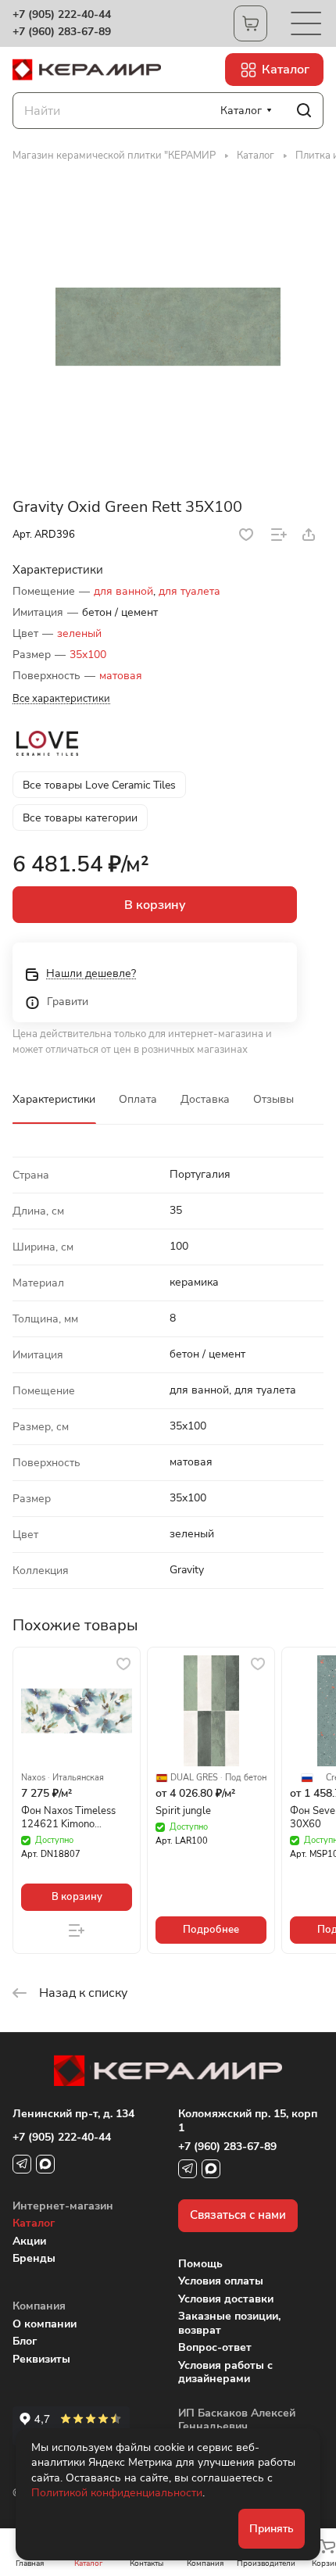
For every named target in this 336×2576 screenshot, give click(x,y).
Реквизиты (41, 2359)
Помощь (200, 2264)
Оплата (138, 1099)
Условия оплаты (221, 2281)
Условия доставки (226, 2299)
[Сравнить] (279, 535)
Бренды (34, 2258)
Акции (29, 2241)
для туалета (189, 591)
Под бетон (246, 1778)
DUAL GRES (194, 1778)
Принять (272, 2529)
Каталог (34, 2223)
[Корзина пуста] (250, 23)
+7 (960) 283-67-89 (62, 32)
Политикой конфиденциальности (117, 2493)
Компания (39, 2306)
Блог (25, 2341)
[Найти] (304, 111)
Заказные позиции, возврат (229, 2323)
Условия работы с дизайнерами (225, 2372)
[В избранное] (246, 535)
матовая (121, 676)
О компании (45, 2324)
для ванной (123, 591)
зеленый (79, 633)
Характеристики (54, 1099)
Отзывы (273, 1099)
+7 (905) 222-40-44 (62, 15)
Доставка (205, 1099)
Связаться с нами (238, 2215)
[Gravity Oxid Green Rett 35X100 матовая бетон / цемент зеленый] (168, 327)
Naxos (33, 1778)
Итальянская (78, 1778)
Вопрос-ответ (215, 2347)
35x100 (88, 655)
